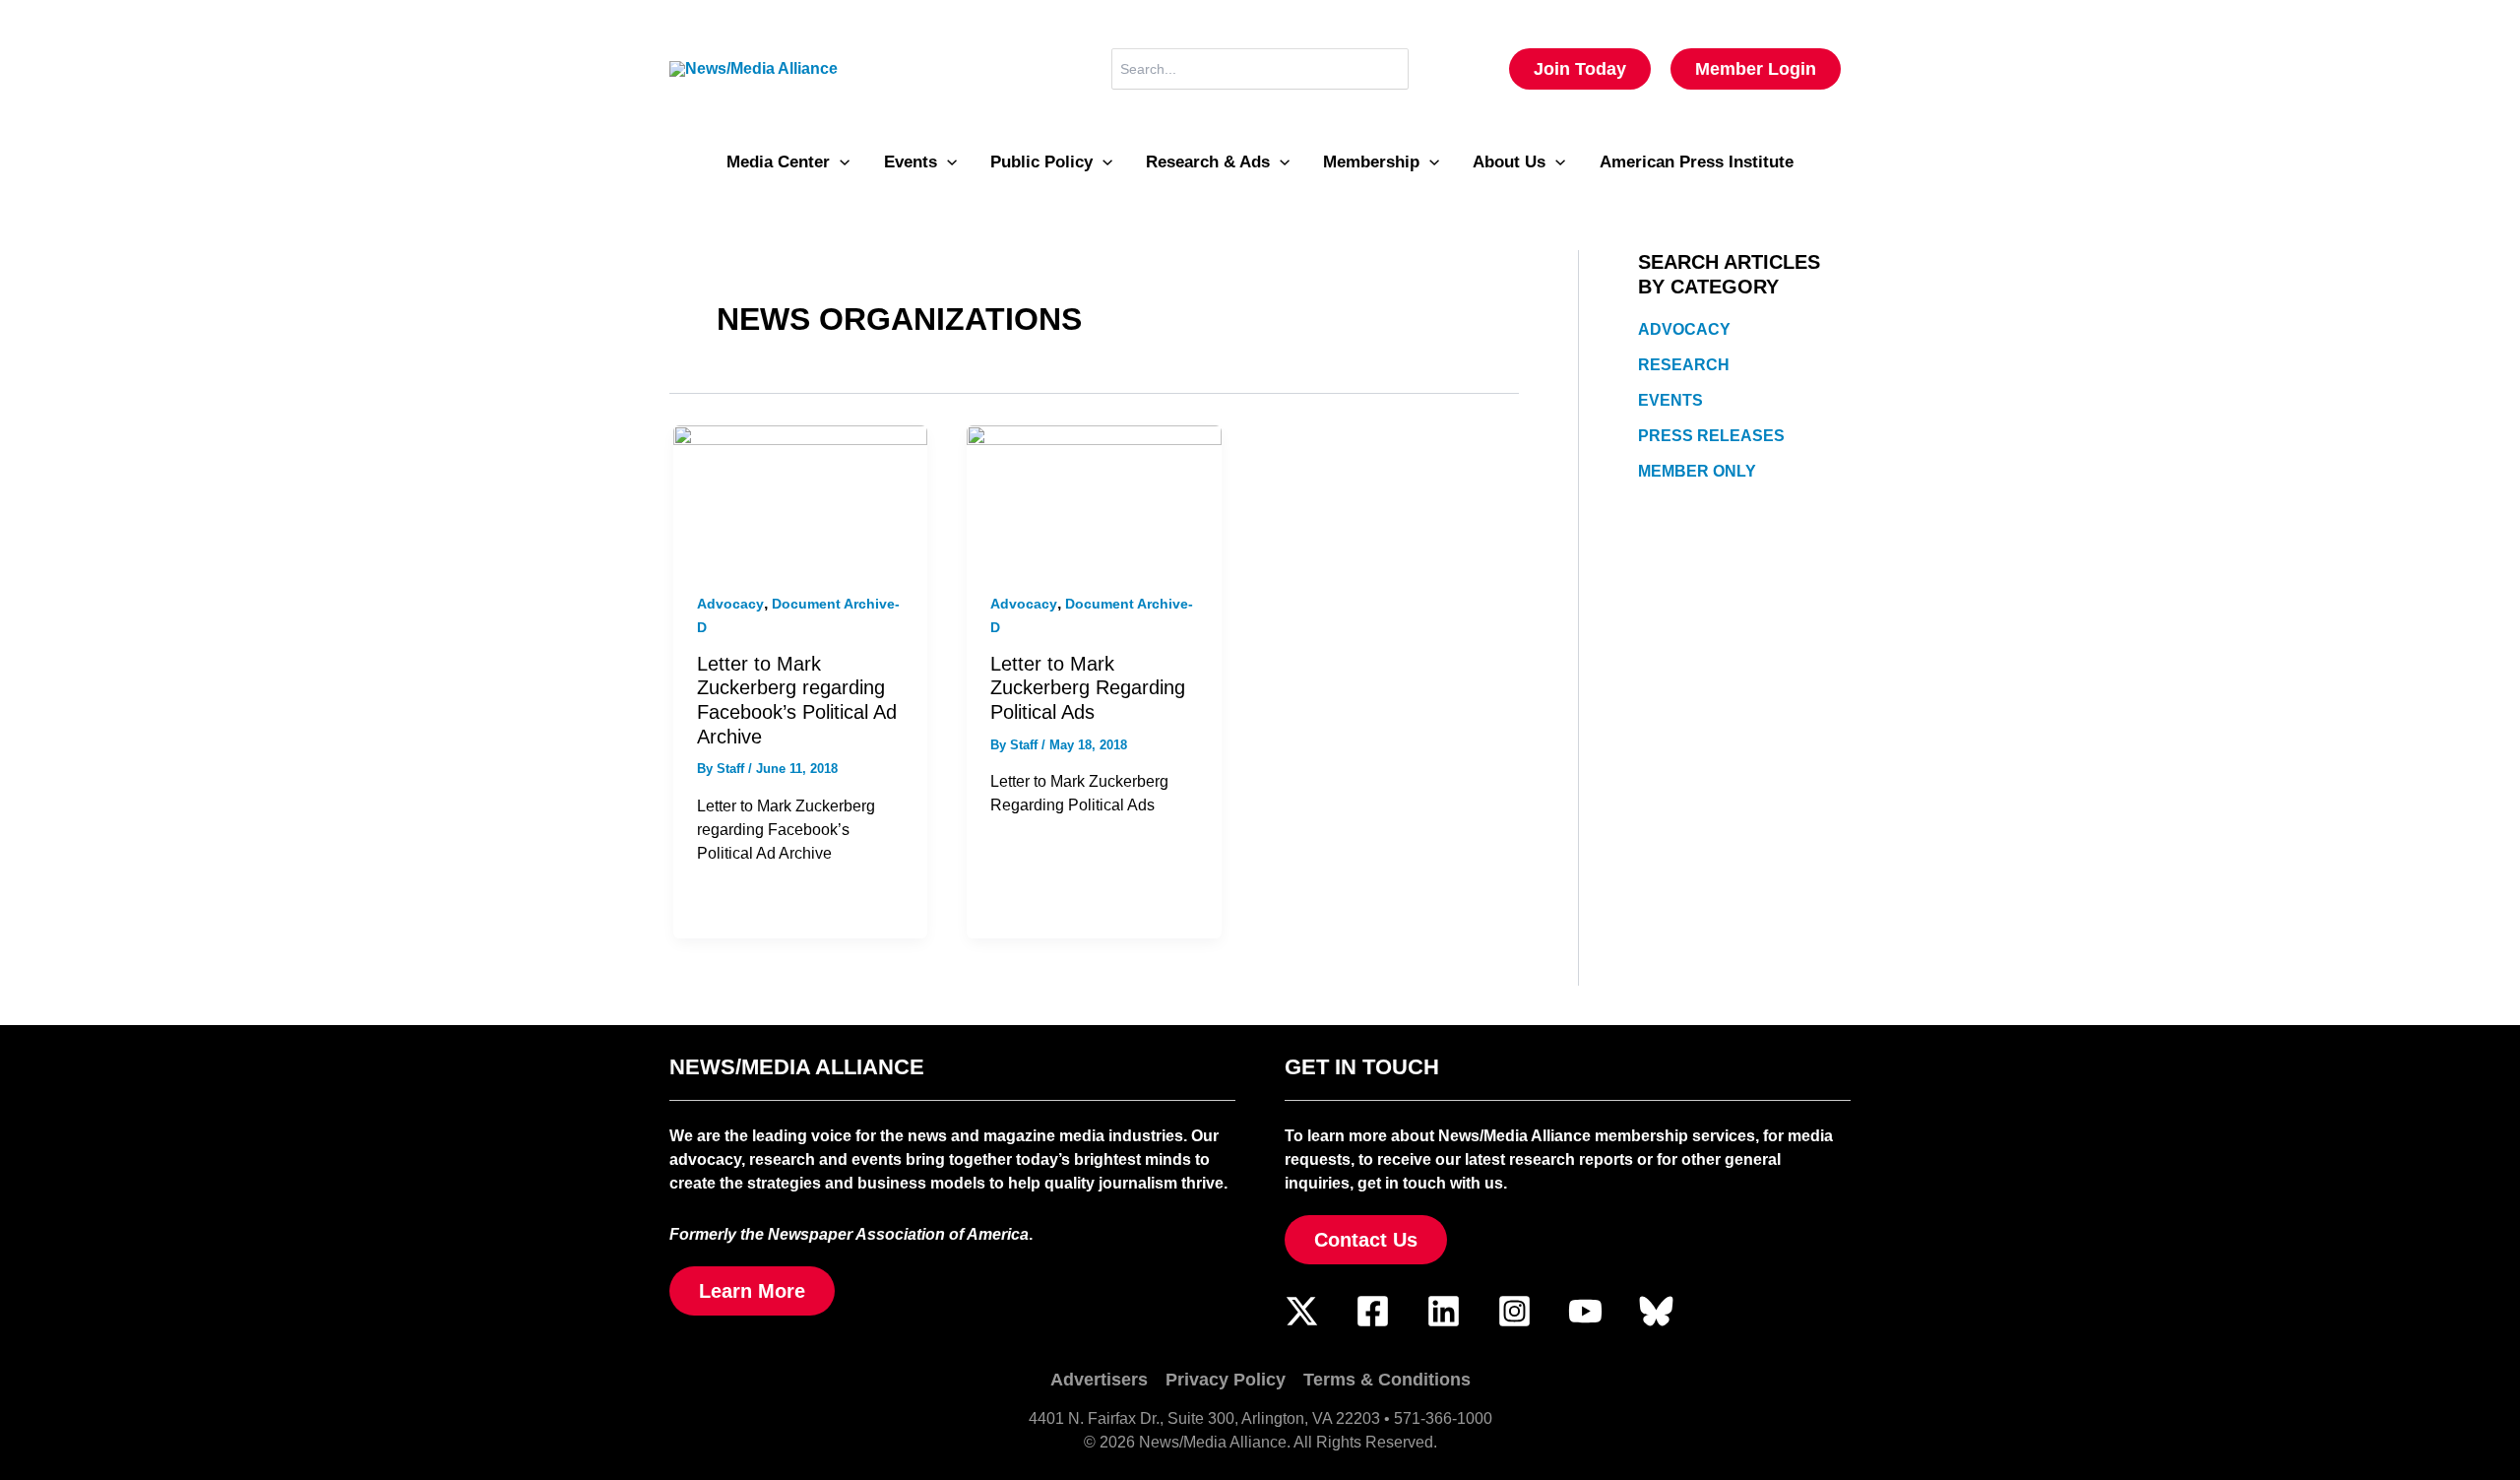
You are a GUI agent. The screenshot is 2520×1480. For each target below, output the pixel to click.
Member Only (1697, 471)
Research (1684, 365)
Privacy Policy (1226, 1380)
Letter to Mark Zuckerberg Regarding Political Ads (1088, 688)
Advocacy (730, 604)
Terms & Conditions (1387, 1380)
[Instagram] (1514, 1311)
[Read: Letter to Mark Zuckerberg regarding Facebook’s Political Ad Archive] (800, 496)
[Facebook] (1373, 1311)
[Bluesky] (1656, 1311)
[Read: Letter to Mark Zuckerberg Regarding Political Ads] (1094, 496)
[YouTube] (1585, 1311)
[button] (1580, 69)
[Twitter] (1302, 1311)
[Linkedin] (1444, 1311)
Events (1670, 400)
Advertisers (1099, 1380)
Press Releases (1711, 436)
